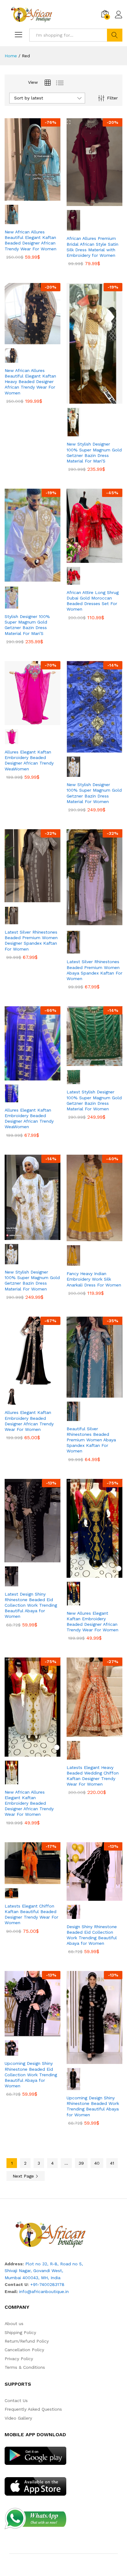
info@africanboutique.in (44, 2291)
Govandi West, (48, 2271)
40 (97, 2163)
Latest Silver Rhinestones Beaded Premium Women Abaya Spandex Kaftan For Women (94, 970)
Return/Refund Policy (27, 2341)
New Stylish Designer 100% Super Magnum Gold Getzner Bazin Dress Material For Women (94, 793)
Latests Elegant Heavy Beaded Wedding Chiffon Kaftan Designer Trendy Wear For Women (93, 1776)
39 (81, 2163)
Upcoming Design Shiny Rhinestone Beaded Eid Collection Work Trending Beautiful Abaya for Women (31, 2075)
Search (115, 35)
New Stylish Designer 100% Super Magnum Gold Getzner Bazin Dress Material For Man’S (94, 452)
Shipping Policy (20, 2332)
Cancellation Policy (24, 2350)
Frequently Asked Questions (33, 2409)
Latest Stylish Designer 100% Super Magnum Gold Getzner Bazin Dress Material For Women (94, 1100)
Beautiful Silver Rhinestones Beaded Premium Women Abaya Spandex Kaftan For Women (91, 1440)
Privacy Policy (19, 2359)
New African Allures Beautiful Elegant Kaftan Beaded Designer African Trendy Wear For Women (31, 240)
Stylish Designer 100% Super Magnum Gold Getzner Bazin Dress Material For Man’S (27, 625)
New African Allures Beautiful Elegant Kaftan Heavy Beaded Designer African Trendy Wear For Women (30, 382)
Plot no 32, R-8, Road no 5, (54, 2264)
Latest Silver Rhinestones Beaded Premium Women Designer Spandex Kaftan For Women (31, 941)
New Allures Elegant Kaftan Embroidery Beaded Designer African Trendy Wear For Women (92, 1622)
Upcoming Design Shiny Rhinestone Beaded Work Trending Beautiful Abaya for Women (93, 2106)
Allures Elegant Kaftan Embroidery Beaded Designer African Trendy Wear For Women (29, 1421)
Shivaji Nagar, (19, 2271)
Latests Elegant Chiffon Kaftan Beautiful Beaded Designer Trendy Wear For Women (31, 1914)
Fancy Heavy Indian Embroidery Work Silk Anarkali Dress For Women (94, 1279)
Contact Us (16, 2400)
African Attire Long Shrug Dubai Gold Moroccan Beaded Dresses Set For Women (93, 601)
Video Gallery (18, 2418)
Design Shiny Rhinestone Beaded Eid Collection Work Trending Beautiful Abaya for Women (92, 1935)
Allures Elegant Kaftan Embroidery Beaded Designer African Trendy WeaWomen (29, 760)
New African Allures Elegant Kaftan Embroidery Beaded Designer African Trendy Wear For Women (29, 1803)
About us (14, 2324)
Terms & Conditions (25, 2367)
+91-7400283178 (47, 2284)
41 (112, 2163)
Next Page (24, 2176)
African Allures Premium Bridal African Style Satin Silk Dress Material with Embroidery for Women (92, 247)
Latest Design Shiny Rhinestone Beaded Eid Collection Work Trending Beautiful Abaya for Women (31, 1605)
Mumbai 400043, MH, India (33, 2278)
